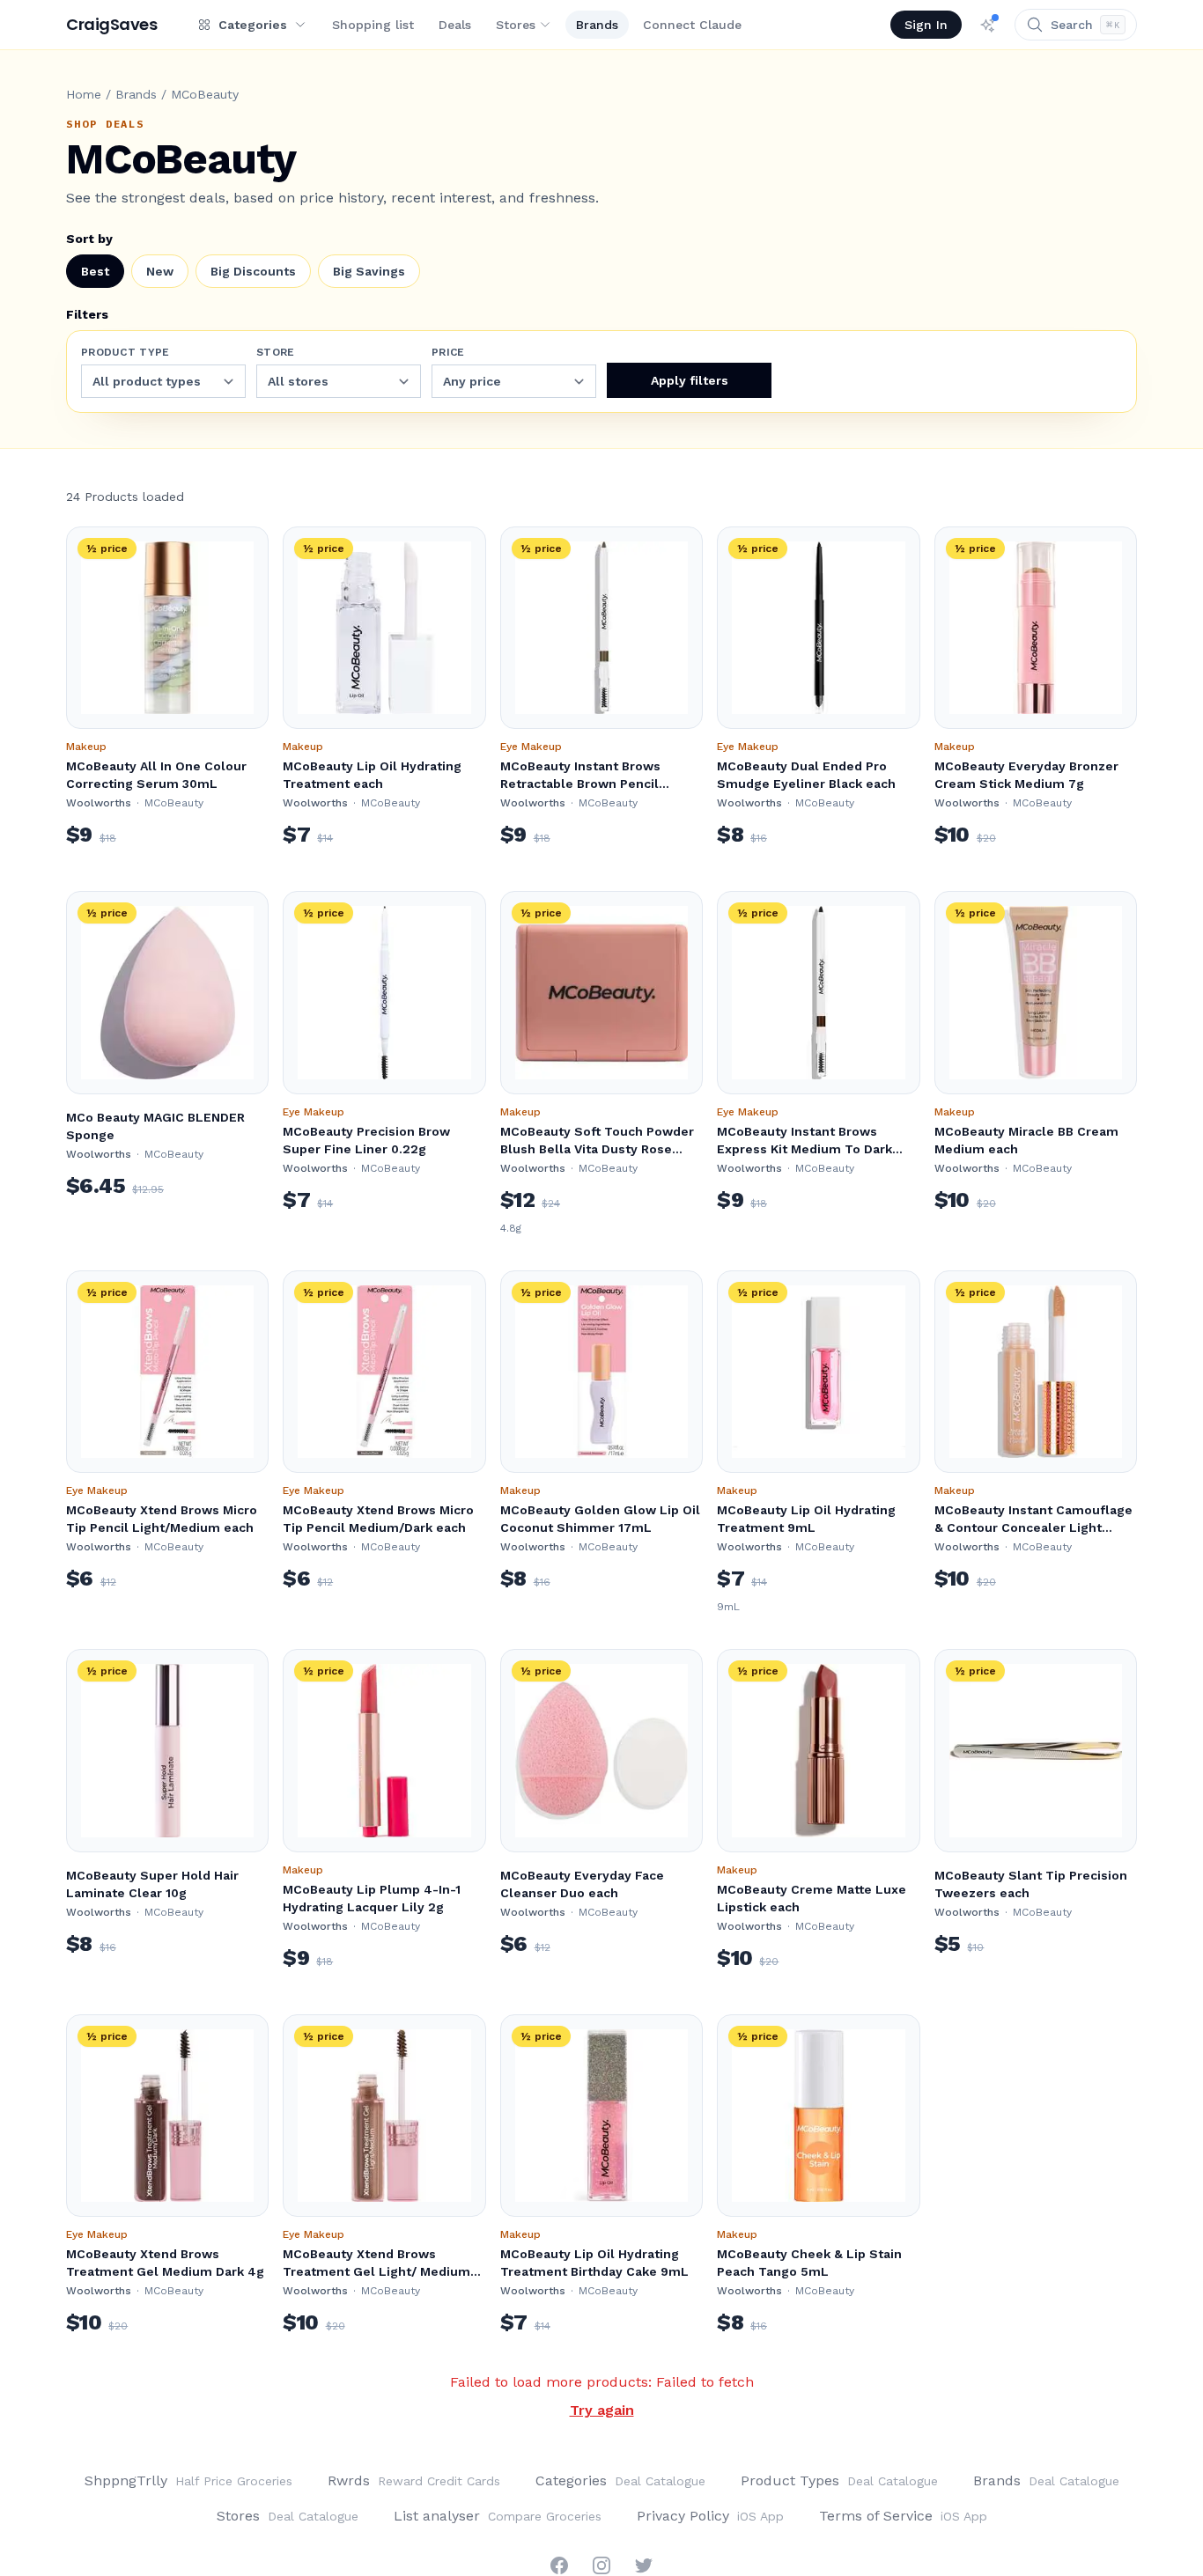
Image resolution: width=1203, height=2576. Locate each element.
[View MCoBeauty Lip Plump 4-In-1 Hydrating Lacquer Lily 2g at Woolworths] (384, 1750)
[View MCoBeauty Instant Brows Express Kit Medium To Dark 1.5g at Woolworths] (818, 992)
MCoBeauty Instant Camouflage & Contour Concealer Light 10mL (1033, 1527)
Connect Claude (692, 25)
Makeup (86, 747)
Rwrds (414, 2480)
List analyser (498, 2516)
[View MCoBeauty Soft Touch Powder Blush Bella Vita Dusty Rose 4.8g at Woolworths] (601, 992)
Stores (516, 25)
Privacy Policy (710, 2516)
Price (448, 352)
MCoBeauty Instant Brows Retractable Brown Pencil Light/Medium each (580, 784)
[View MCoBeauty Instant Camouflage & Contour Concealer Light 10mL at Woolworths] (1036, 1372)
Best (95, 271)
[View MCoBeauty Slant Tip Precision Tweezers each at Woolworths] (1036, 1750)
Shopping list (373, 25)
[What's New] (988, 25)
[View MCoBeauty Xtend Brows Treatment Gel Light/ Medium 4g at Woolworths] (384, 2116)
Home (84, 94)
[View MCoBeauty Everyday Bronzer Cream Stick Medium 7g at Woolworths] (1036, 628)
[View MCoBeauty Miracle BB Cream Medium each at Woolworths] (1036, 992)
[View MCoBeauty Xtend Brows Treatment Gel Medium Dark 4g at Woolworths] (167, 2116)
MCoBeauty (174, 803)
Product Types (839, 2480)
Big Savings (369, 271)
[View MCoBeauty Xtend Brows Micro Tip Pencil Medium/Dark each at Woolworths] (384, 1372)
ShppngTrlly (188, 2480)
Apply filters (690, 380)
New (160, 271)
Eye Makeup (531, 747)
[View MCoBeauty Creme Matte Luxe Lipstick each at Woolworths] (818, 1750)
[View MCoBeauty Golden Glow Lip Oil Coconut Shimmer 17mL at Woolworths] (601, 1372)
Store (276, 352)
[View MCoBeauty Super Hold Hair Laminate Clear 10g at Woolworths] (167, 1750)
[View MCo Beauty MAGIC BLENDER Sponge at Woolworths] (167, 992)
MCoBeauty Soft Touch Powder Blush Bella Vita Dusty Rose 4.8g (597, 1149)
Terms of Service (903, 2516)
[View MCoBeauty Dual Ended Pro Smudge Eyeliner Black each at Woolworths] (818, 628)
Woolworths (99, 803)
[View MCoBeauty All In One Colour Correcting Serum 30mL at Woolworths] (167, 628)
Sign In (926, 25)
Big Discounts (253, 271)
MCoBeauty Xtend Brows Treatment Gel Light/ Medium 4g (376, 2271)
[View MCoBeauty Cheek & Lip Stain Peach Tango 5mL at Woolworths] (818, 2116)
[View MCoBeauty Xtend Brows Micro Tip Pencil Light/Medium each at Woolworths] (167, 1372)
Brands (597, 25)
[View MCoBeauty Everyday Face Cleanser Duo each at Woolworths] (601, 1750)
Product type (125, 352)
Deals (455, 25)
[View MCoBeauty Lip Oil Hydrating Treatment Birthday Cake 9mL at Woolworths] (601, 2116)
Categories (620, 2480)
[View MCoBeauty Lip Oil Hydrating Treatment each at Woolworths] (384, 628)
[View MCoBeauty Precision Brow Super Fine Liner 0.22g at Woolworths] (384, 992)
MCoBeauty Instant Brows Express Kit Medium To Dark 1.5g (804, 1149)
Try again (602, 2410)
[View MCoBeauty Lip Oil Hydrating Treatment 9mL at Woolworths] (818, 1372)
